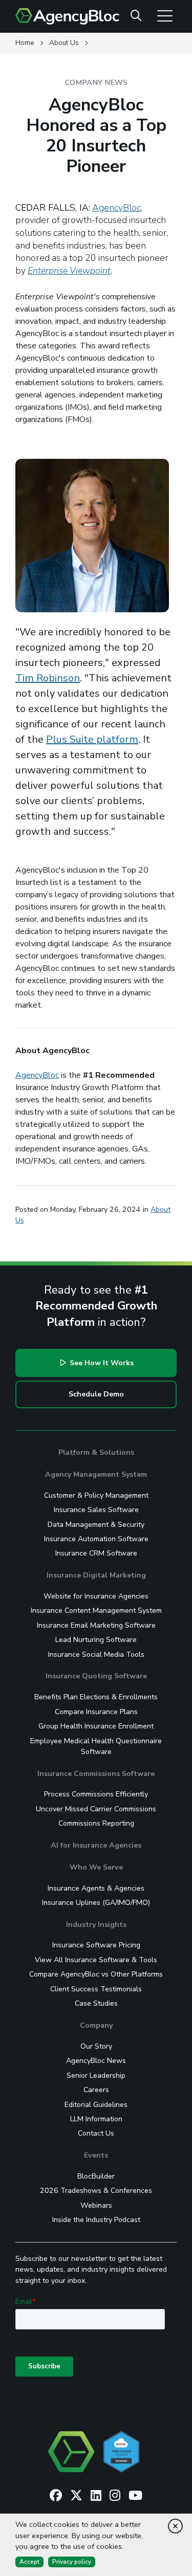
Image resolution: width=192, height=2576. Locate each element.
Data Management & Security (96, 1525)
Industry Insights (96, 1925)
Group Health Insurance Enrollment (96, 1726)
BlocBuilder (96, 2176)
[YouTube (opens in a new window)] (135, 2496)
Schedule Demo (96, 1394)
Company (96, 2025)
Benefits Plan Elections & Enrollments (96, 1697)
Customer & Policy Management (96, 1495)
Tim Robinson (48, 678)
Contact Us (96, 2133)
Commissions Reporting (96, 1823)
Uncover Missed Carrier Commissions (96, 1809)
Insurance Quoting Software (96, 1676)
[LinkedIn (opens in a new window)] (96, 2496)
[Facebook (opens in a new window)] (56, 2496)
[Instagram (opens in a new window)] (115, 2496)
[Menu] (165, 15)
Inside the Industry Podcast (96, 2220)
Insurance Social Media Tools (96, 1655)
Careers (96, 2090)
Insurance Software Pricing (96, 1945)
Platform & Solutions (96, 1452)
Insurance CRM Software (96, 1553)
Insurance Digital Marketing (96, 1575)
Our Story (96, 2046)
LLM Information (96, 2119)
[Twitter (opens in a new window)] (76, 2496)
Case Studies (96, 2003)
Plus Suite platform (92, 739)
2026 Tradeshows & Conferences (96, 2191)
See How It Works (101, 1363)
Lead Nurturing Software (96, 1640)
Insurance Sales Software (96, 1510)
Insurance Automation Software (96, 1539)
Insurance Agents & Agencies (96, 1888)
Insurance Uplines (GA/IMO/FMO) (96, 1903)
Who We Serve (96, 1867)
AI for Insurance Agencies (96, 1845)
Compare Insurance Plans (96, 1712)
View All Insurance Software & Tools (96, 1960)
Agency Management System (96, 1474)
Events (96, 2155)
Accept (29, 2562)
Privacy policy (72, 2562)
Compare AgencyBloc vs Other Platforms (96, 1974)
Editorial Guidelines (96, 2105)
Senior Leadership (96, 2075)
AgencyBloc (116, 208)
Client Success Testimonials (96, 1989)
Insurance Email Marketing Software (96, 1625)
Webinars (96, 2205)
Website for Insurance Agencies (96, 1596)
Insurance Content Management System (96, 1611)
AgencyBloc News (96, 2061)
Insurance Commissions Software (96, 1774)
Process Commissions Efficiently (96, 1794)
